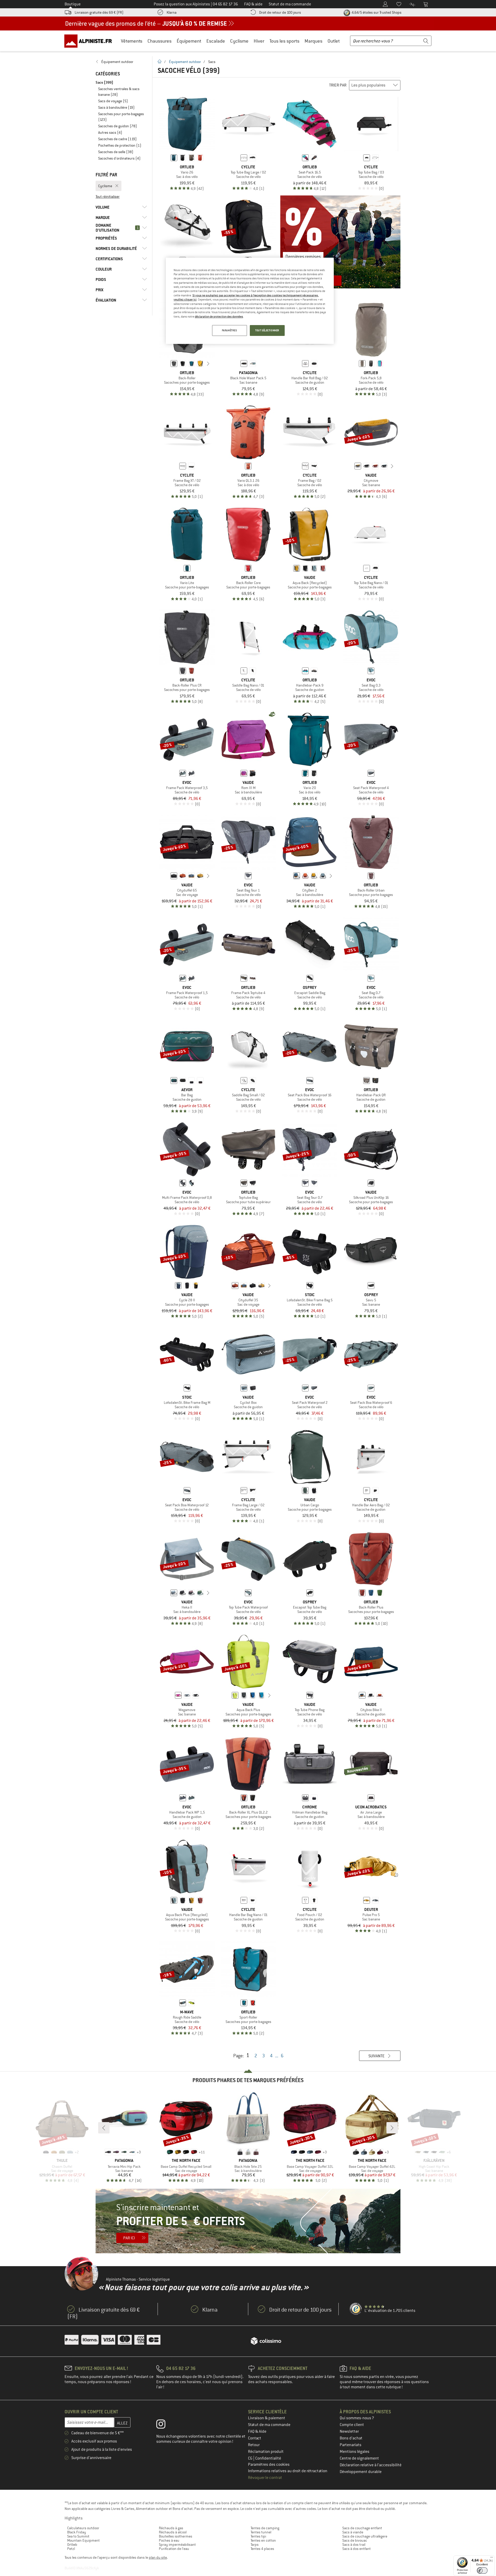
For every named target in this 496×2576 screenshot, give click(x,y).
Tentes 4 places (262, 2549)
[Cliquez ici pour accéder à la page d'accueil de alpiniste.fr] (90, 41)
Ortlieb (72, 2545)
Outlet (334, 41)
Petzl (71, 2549)
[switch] (482, 2570)
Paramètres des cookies (269, 2464)
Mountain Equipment (83, 2540)
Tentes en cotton (263, 2540)
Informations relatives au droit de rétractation (288, 2471)
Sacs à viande (353, 2532)
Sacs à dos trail (354, 2545)
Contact (255, 2438)
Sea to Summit (78, 2536)
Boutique (73, 4)
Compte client (352, 2425)
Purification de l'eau (174, 2549)
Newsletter (349, 2431)
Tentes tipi (258, 2536)
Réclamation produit (266, 2452)
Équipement (189, 41)
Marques (313, 41)
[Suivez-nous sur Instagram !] (165, 2425)
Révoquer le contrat (265, 2478)
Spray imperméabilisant (177, 2545)
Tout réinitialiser (108, 196)
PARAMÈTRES (230, 330)
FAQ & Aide (257, 2431)
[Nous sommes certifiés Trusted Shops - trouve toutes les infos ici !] (356, 2309)
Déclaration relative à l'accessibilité (371, 2465)
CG (251, 2458)
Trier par (338, 85)
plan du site (158, 2557)
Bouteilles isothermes (176, 2536)
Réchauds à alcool (173, 2532)
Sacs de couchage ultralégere (365, 2536)
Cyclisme (239, 41)
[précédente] (166, 364)
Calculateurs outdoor (83, 2528)
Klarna (172, 12)
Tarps (255, 2545)
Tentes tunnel (261, 2532)
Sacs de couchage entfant (362, 2528)
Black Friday (77, 2532)
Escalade (216, 41)
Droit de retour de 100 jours (280, 12)
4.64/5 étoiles (376, 12)
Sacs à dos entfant (357, 2549)
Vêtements (132, 41)
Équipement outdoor (185, 62)
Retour (254, 2445)
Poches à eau (169, 2540)
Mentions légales (355, 2452)
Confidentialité (268, 2458)
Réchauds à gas (171, 2528)
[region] (250, 301)
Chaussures (160, 41)
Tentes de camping (265, 2528)
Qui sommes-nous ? (357, 2418)
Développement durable (361, 2472)
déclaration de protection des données (219, 317)
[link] (121, 62)
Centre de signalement (359, 2458)
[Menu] (492, 2558)
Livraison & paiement (267, 2418)
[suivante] (208, 364)
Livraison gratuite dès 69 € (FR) (99, 12)
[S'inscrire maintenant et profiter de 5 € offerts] (248, 2221)
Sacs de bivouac (355, 2540)
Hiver (259, 41)
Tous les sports (284, 41)
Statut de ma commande (269, 2425)
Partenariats (351, 2445)
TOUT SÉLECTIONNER (267, 330)
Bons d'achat (351, 2438)
